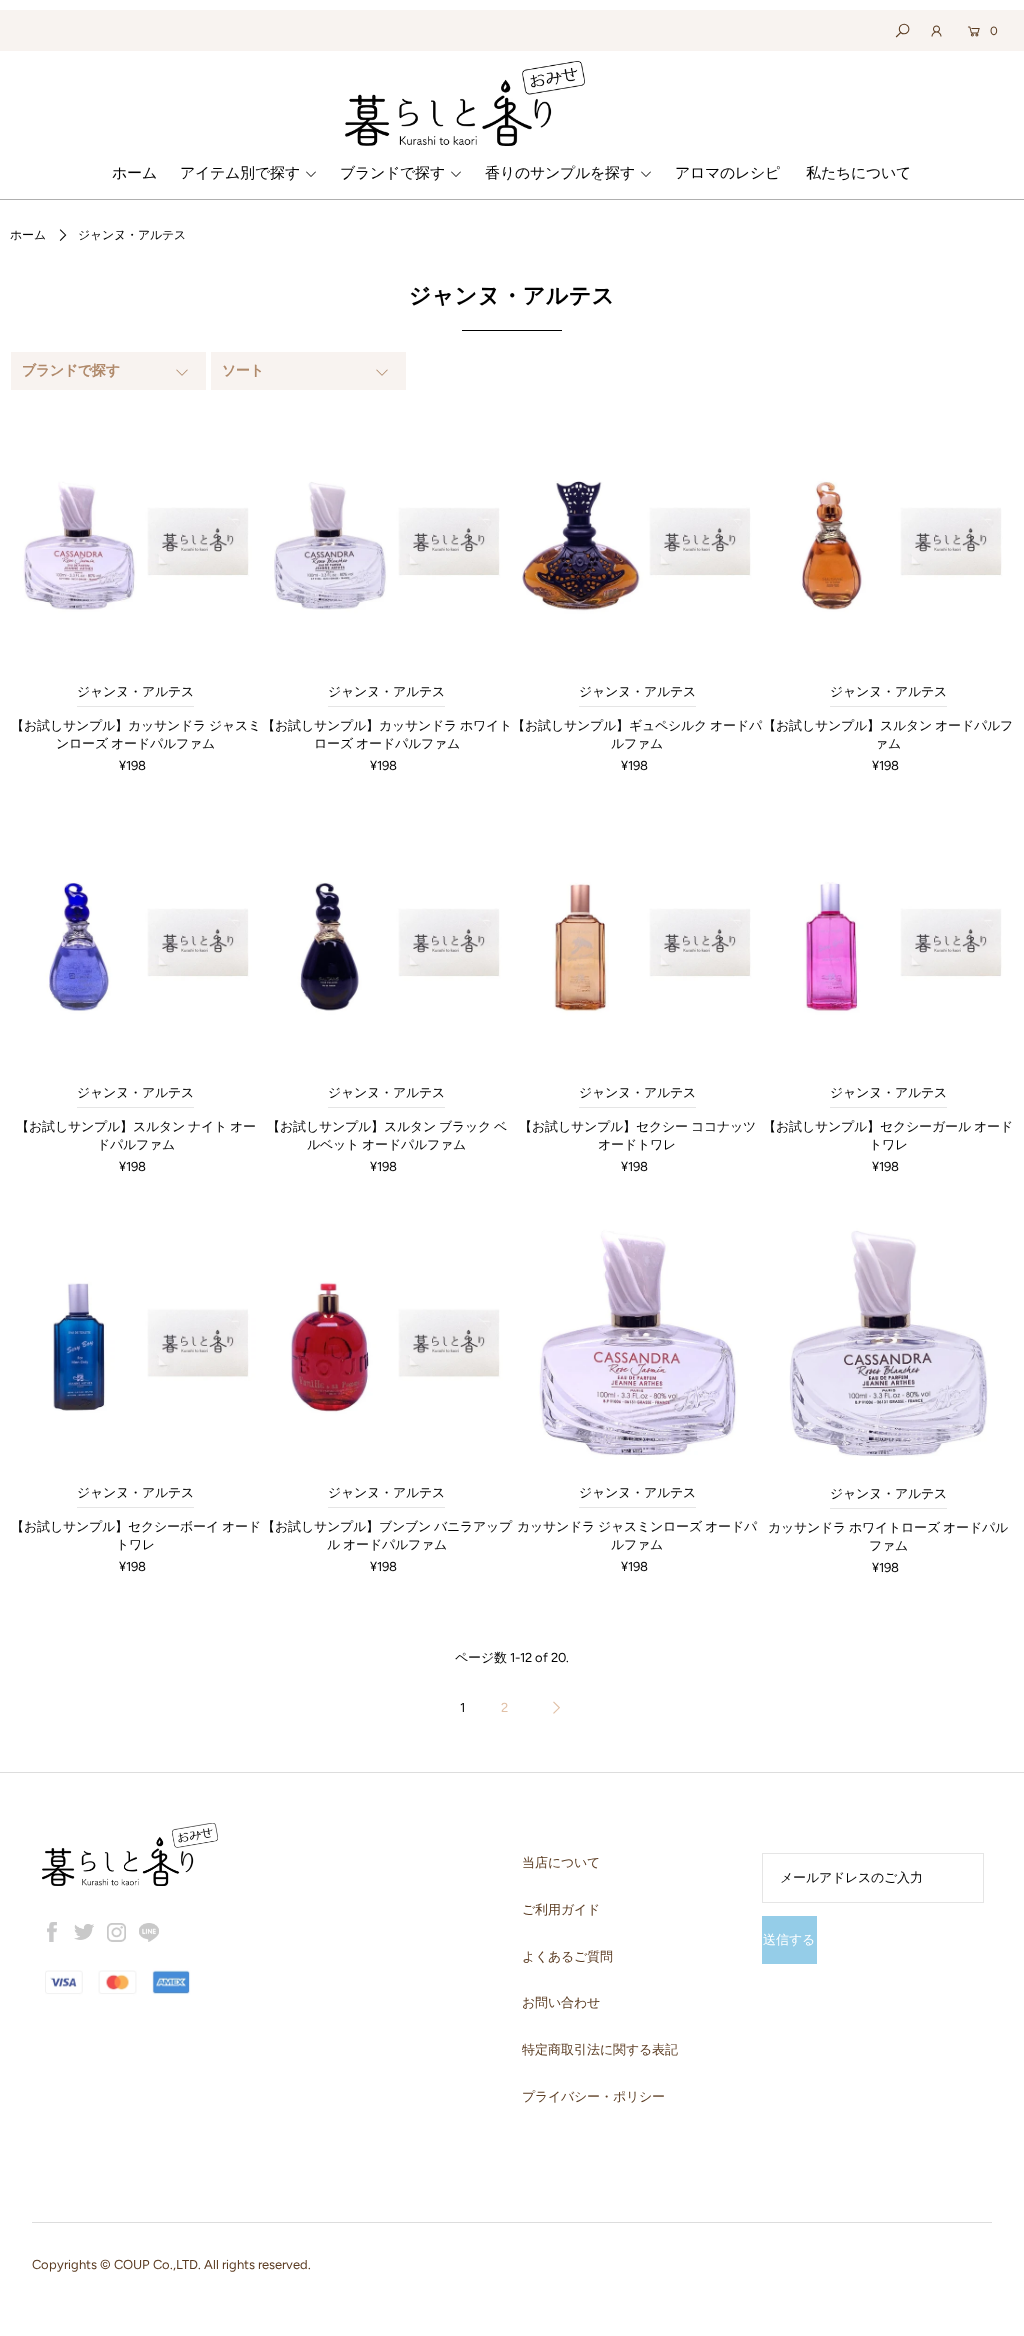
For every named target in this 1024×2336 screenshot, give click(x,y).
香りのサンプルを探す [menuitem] (560, 173)
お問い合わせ (561, 2002)
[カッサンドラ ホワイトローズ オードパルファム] (888, 1343)
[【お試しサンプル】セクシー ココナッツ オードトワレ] (637, 942)
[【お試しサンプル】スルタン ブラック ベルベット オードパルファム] (386, 942)
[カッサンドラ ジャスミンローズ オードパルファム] (637, 1343)
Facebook (52, 1932)
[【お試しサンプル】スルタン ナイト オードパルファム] (135, 942)
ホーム (28, 235)
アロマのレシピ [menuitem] (727, 173)
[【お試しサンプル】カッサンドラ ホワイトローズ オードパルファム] (386, 541)
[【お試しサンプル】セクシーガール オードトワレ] (888, 942)
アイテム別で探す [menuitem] (240, 173)
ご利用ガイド (561, 1909)
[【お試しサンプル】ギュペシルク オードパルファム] (637, 541)
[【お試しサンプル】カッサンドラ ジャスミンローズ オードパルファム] (135, 541)
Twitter (84, 1932)
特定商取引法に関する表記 (600, 2049)
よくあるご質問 (567, 1956)
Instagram (117, 1932)
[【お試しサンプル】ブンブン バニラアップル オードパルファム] (386, 1343)
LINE (149, 1932)
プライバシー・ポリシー (593, 2096)
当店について (561, 1862)
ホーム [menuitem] (134, 173)
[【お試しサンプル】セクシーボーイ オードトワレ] (135, 1343)
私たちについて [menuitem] (858, 173)
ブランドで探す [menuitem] (392, 173)
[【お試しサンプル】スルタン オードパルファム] (888, 541)
